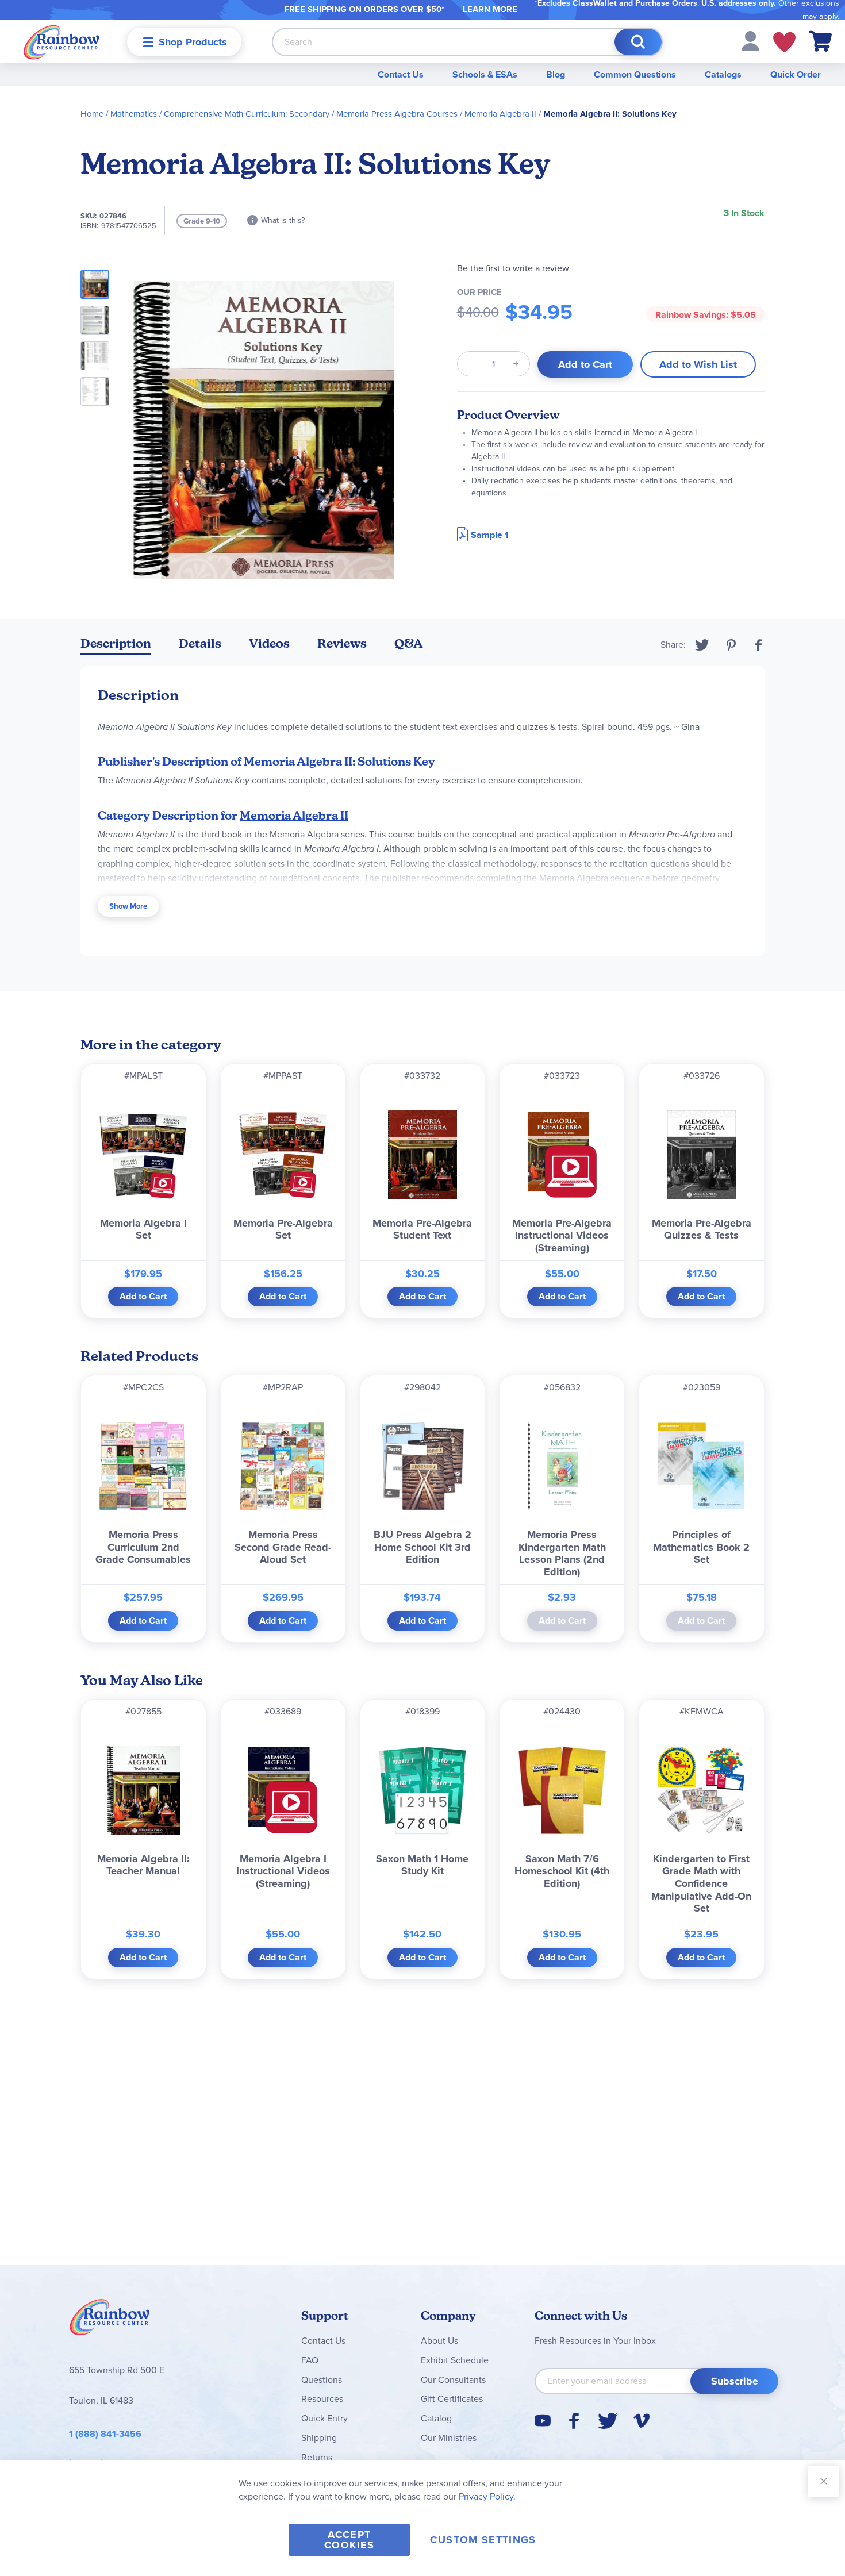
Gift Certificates (452, 2399)
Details (200, 643)
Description (116, 643)
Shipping (319, 2438)
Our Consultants (453, 2380)
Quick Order (796, 74)
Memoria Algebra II (500, 114)
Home (92, 114)
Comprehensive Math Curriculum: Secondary (247, 114)
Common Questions (635, 74)
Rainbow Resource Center (110, 2320)
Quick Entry (324, 2418)
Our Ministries (449, 2438)
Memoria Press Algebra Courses (397, 114)
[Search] (638, 42)
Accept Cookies (349, 2540)
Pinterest (731, 645)
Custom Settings (483, 2540)
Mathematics (134, 114)
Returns (317, 2457)
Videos (269, 643)
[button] (750, 41)
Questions (322, 2380)
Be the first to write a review (513, 268)
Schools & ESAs (485, 74)
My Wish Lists (784, 42)
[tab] (116, 646)
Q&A (409, 643)
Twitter (702, 645)
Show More (128, 906)
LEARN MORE (490, 9)
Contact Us (401, 74)
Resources (322, 2399)
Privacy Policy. (487, 2496)
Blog (556, 74)
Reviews (342, 643)
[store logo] (62, 42)
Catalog (436, 2418)
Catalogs (723, 74)
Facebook (759, 645)
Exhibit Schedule (455, 2360)
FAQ (310, 2360)
